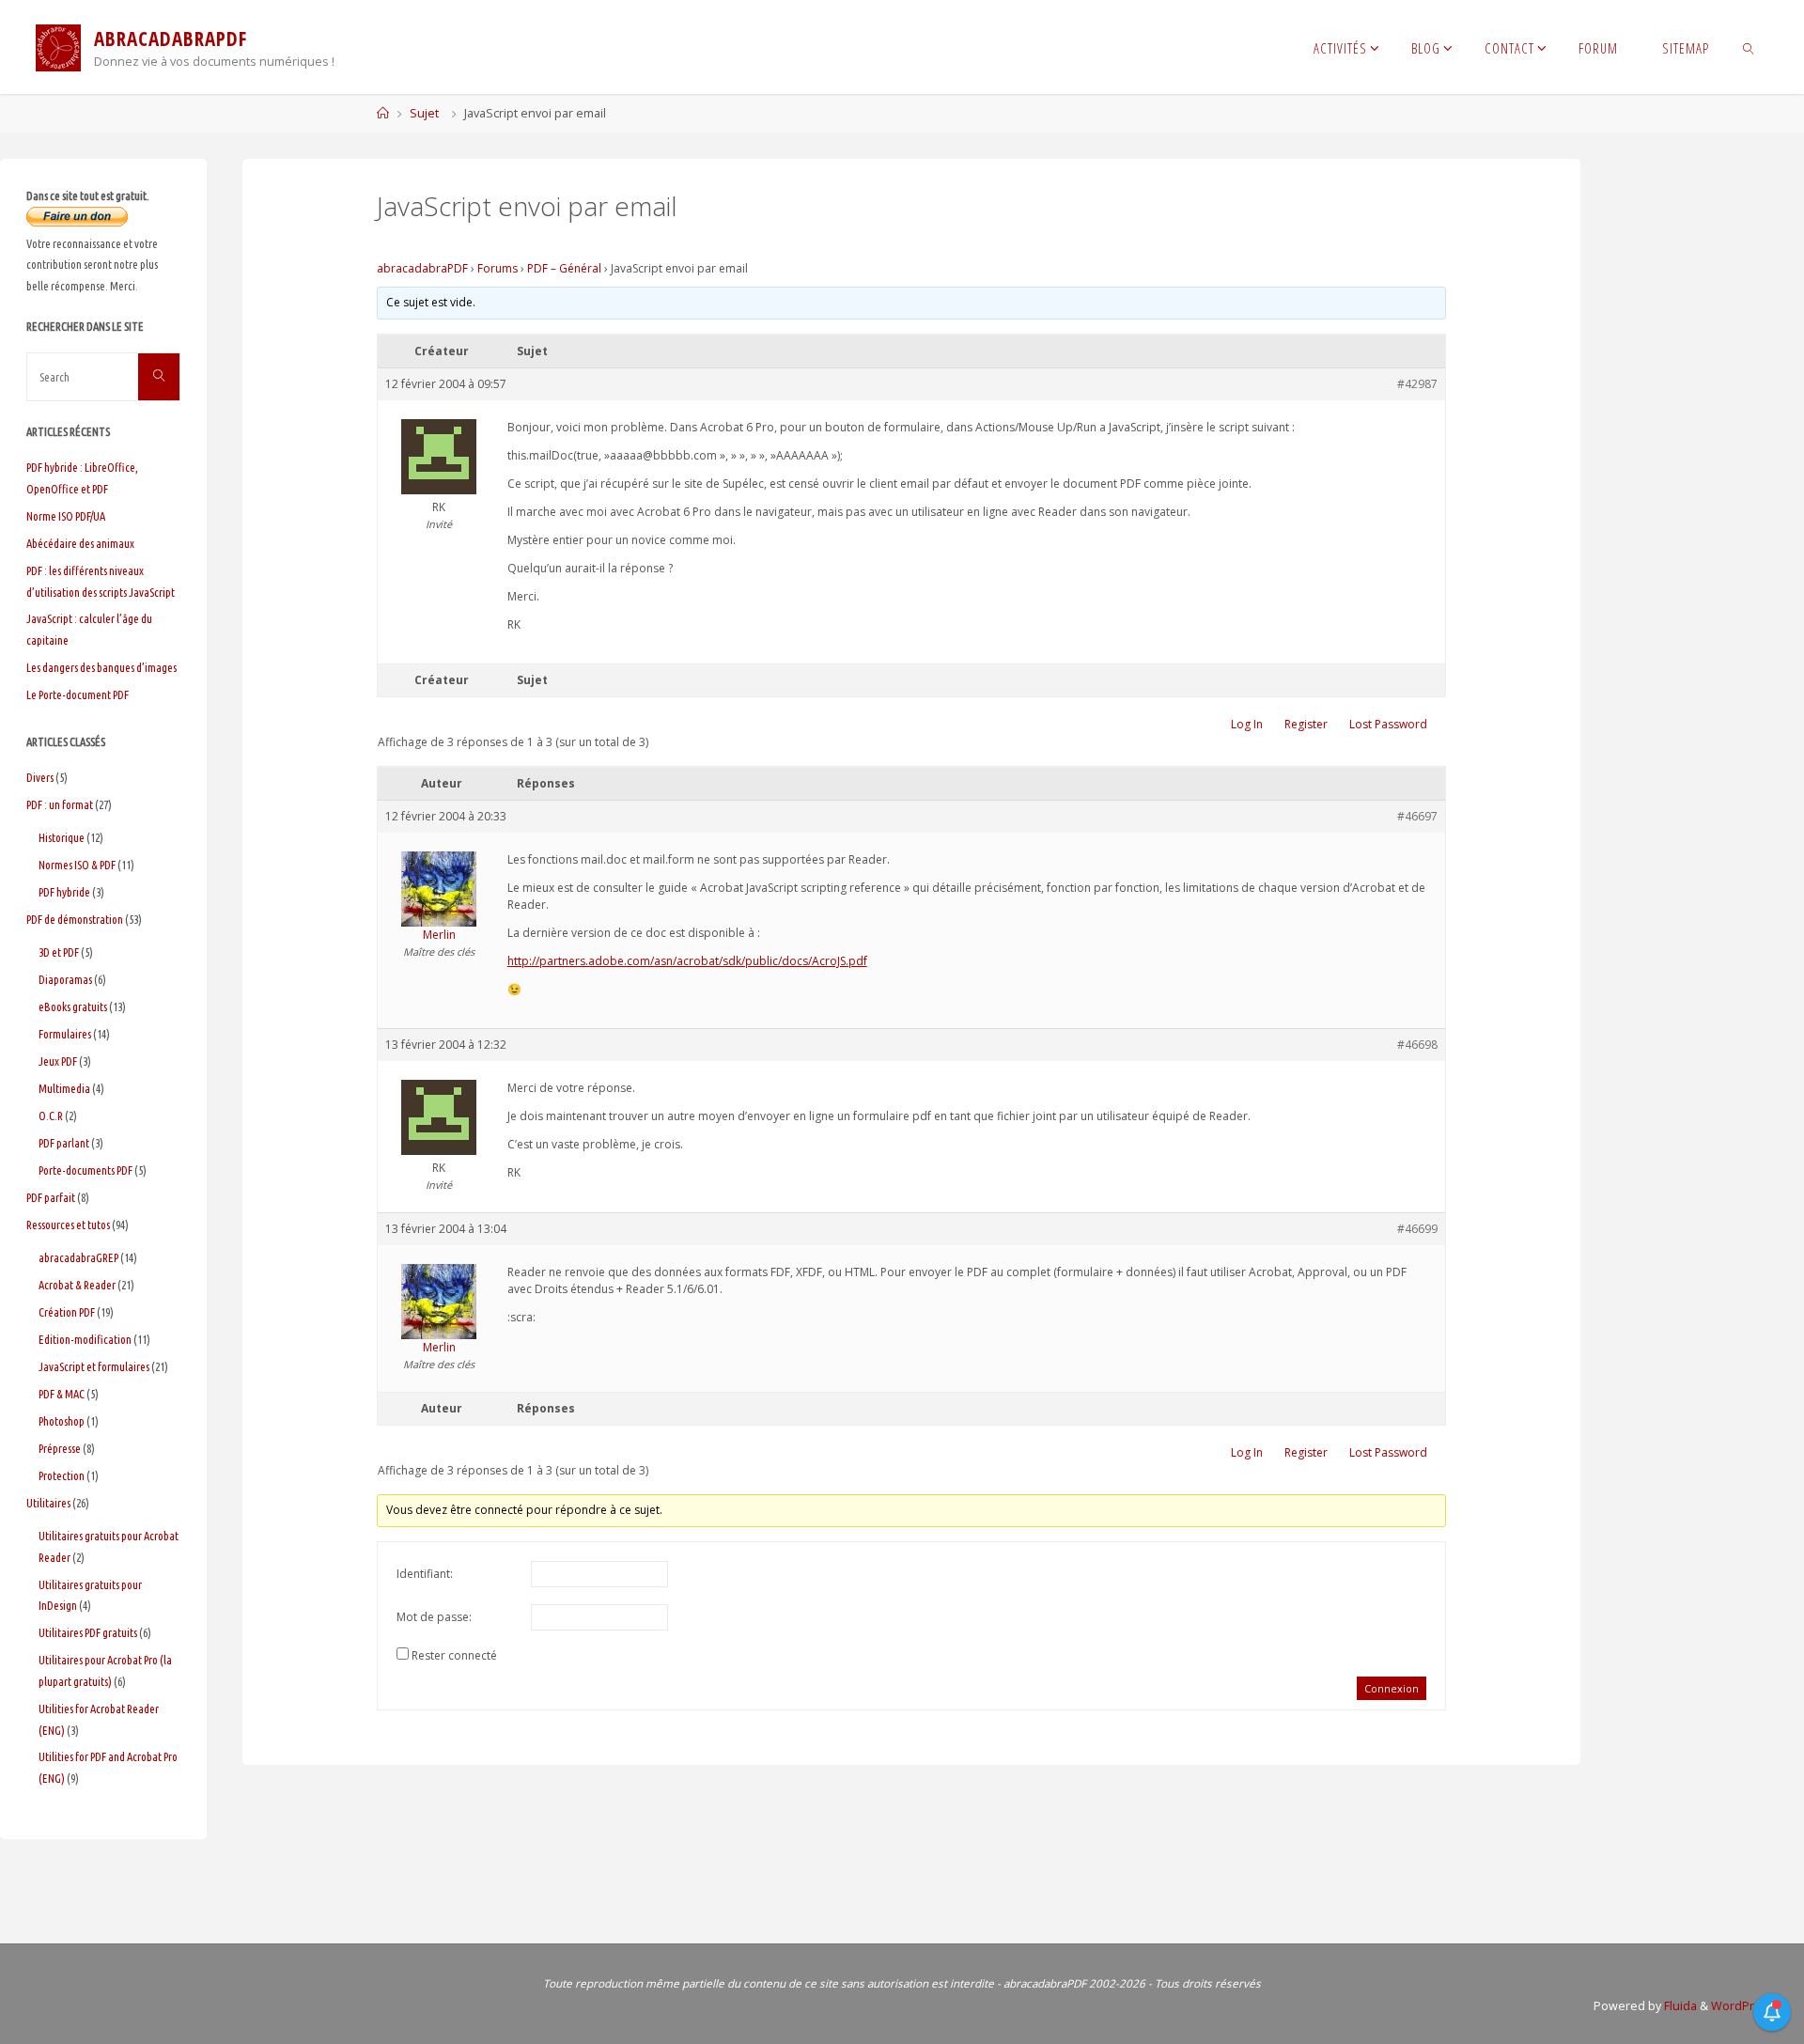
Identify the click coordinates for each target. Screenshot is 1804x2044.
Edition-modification (85, 1339)
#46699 (1417, 1229)
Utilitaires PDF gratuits (88, 1632)
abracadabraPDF (422, 268)
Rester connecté (454, 1655)
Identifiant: (425, 1574)
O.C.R (51, 1116)
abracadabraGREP (78, 1257)
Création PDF (67, 1312)
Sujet (424, 113)
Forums (498, 268)
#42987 (1417, 384)
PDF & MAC (62, 1394)
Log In (1247, 724)
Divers (40, 777)
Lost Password (1388, 724)
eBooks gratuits (73, 1006)
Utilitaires (48, 1503)
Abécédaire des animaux (80, 543)
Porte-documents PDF (86, 1170)
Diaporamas (65, 979)
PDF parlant (64, 1143)
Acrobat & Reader (77, 1285)
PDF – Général (564, 268)
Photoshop (62, 1421)
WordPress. (1744, 2006)
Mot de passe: (434, 1617)
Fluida (1679, 2006)
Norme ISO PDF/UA (66, 516)
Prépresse (60, 1448)
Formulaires (65, 1034)
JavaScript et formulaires (94, 1366)
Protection (62, 1475)
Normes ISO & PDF (77, 865)
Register (1306, 724)
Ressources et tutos (68, 1225)
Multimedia (64, 1088)
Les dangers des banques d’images (101, 667)
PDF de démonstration (75, 919)
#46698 (1417, 1045)
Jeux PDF (58, 1061)
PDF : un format (60, 804)
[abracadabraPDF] (58, 47)
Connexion (1392, 1688)
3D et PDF (59, 952)
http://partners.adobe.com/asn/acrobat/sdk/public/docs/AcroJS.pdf (687, 961)
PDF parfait (51, 1197)
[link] (1749, 47)
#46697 (1417, 816)
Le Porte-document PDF (78, 694)
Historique (62, 837)
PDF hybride (64, 892)
